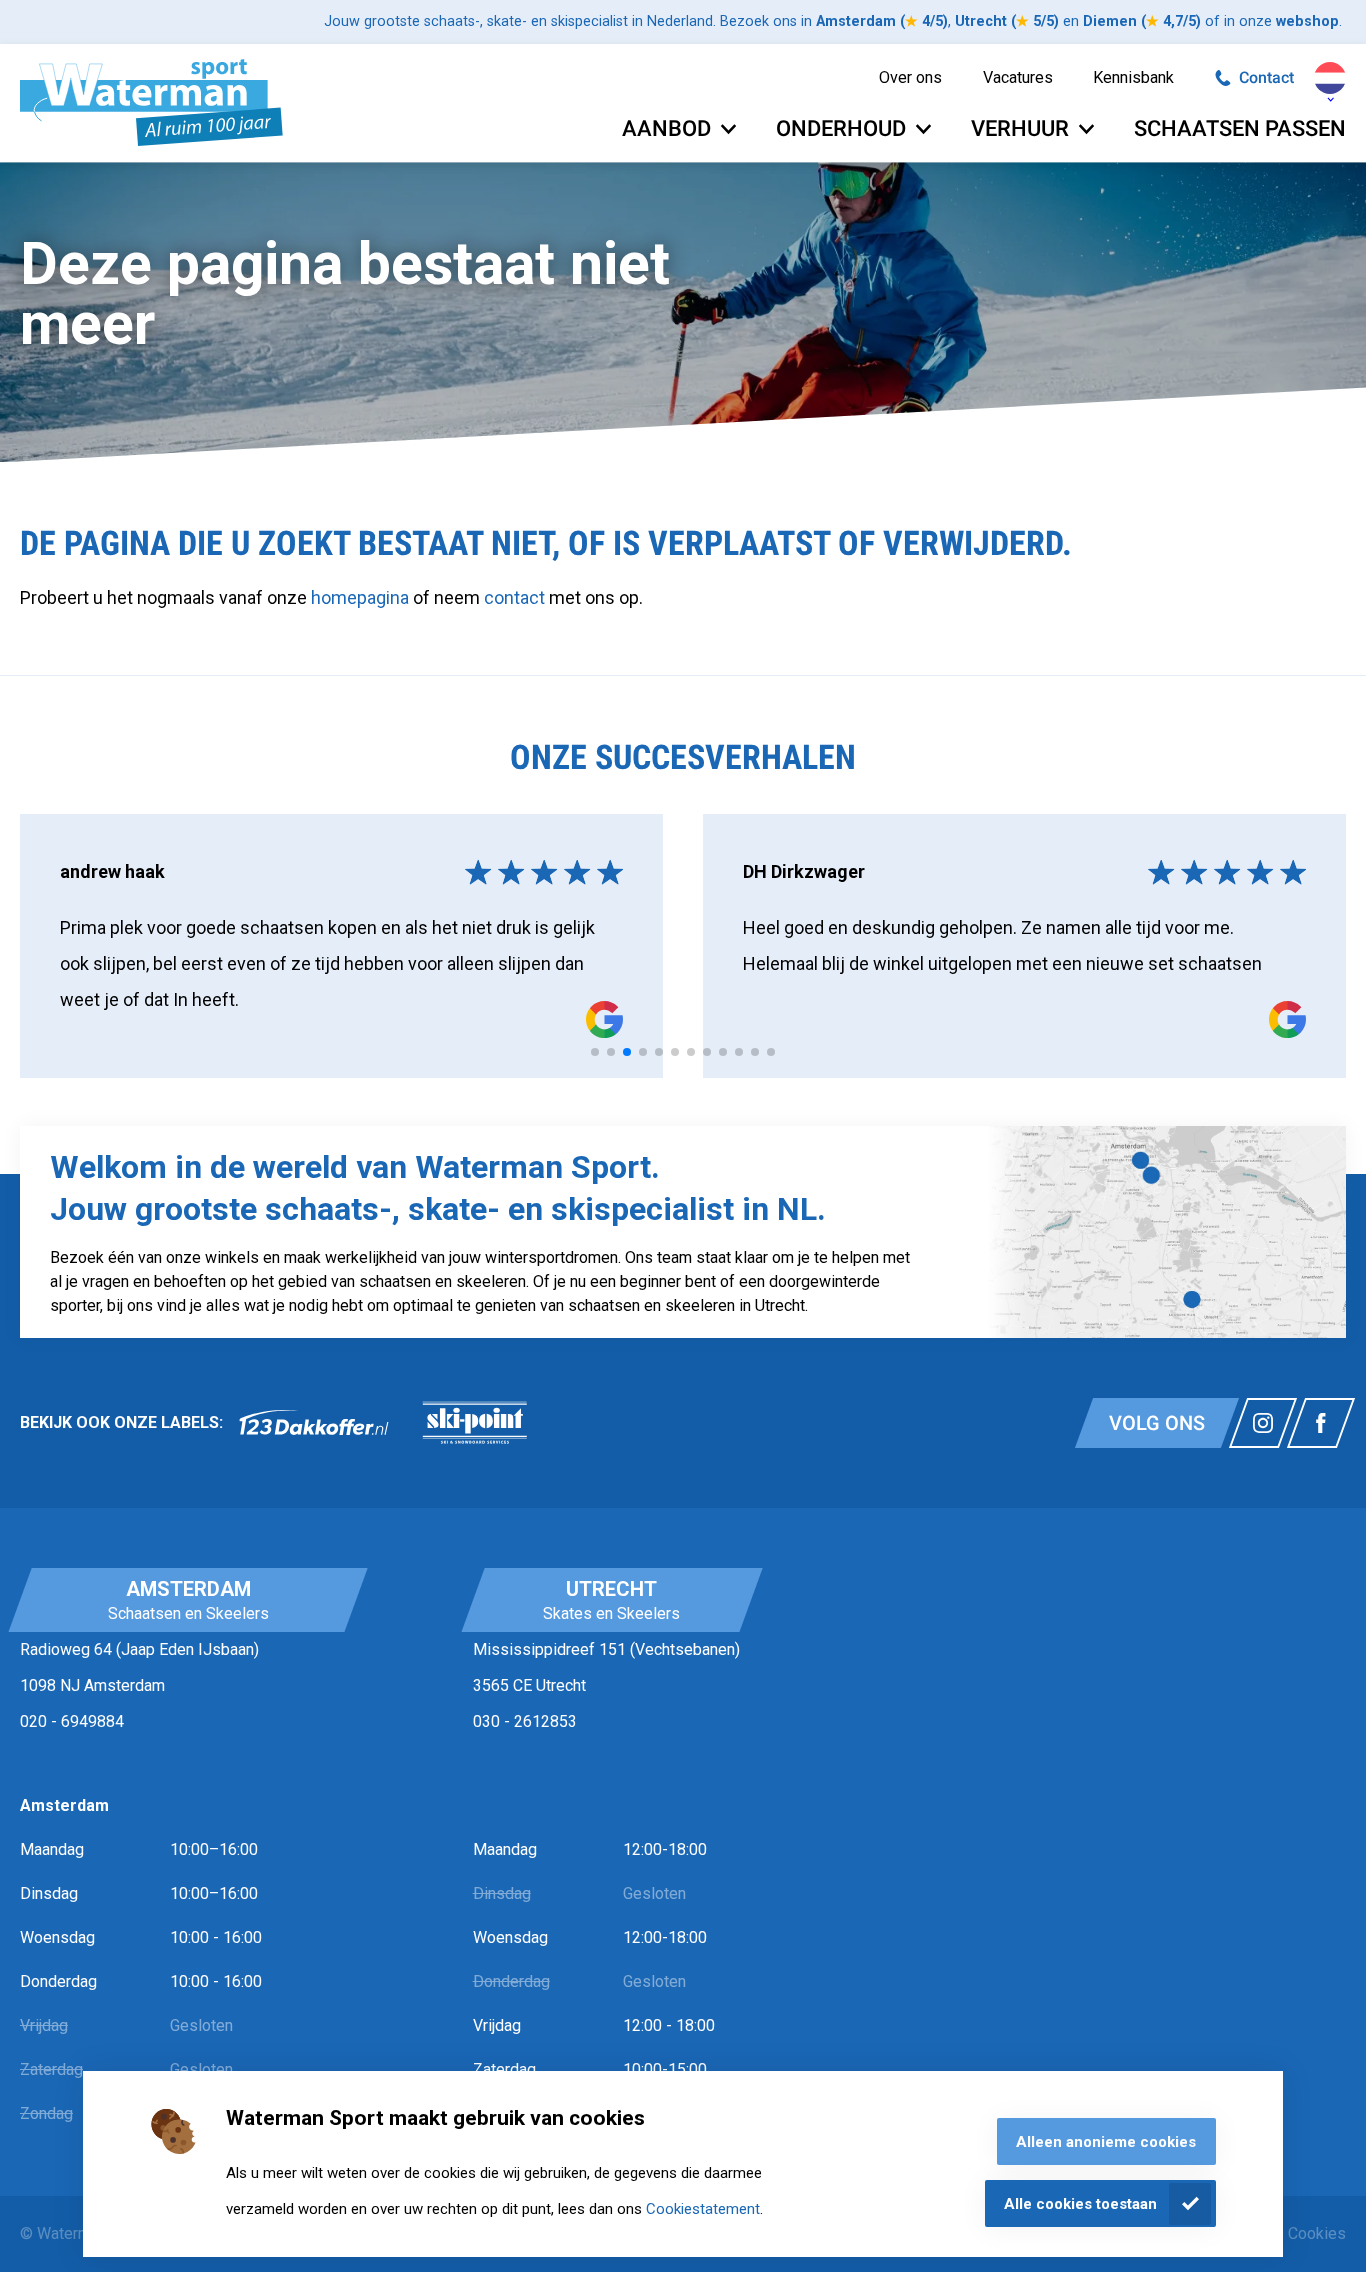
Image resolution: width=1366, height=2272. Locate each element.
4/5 (924, 21)
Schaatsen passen (1240, 128)
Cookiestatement (703, 2209)
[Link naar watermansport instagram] (1263, 1423)
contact (516, 597)
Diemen (1110, 21)
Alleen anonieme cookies (1106, 2142)
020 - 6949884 (72, 1721)
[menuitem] (910, 78)
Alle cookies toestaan (1080, 2204)
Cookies (1317, 2233)
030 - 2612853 (525, 1721)
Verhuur (1020, 128)
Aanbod (666, 128)
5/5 (1035, 21)
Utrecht (981, 21)
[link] (314, 1423)
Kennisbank (1133, 77)
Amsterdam (856, 21)
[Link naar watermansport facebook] (1321, 1423)
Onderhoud (841, 128)
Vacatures (1018, 77)
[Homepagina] (151, 103)
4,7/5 (1171, 21)
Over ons (910, 77)
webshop (1307, 21)
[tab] (595, 1052)
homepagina (360, 597)
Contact (1266, 77)
